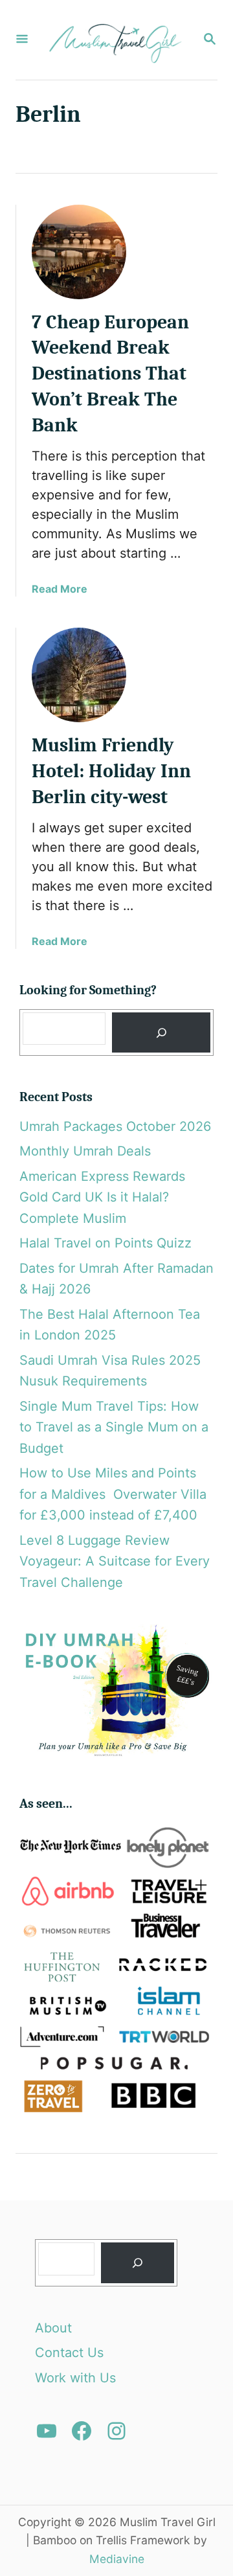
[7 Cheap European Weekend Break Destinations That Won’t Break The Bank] (79, 252)
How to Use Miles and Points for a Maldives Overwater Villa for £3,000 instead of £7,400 (113, 1494)
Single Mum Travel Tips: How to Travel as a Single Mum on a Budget (114, 1427)
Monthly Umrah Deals (85, 1151)
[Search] (161, 1033)
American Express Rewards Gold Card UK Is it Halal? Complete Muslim (102, 1197)
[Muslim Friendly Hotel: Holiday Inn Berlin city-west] (79, 675)
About (53, 2328)
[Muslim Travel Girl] (115, 40)
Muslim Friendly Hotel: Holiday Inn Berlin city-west (111, 771)
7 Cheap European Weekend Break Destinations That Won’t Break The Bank (110, 374)
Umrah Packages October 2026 (115, 1126)
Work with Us (75, 2378)
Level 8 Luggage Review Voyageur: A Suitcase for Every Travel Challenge (115, 1561)
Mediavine (117, 2559)
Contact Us (69, 2353)
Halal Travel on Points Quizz (105, 1243)
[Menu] (22, 40)
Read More (60, 589)
